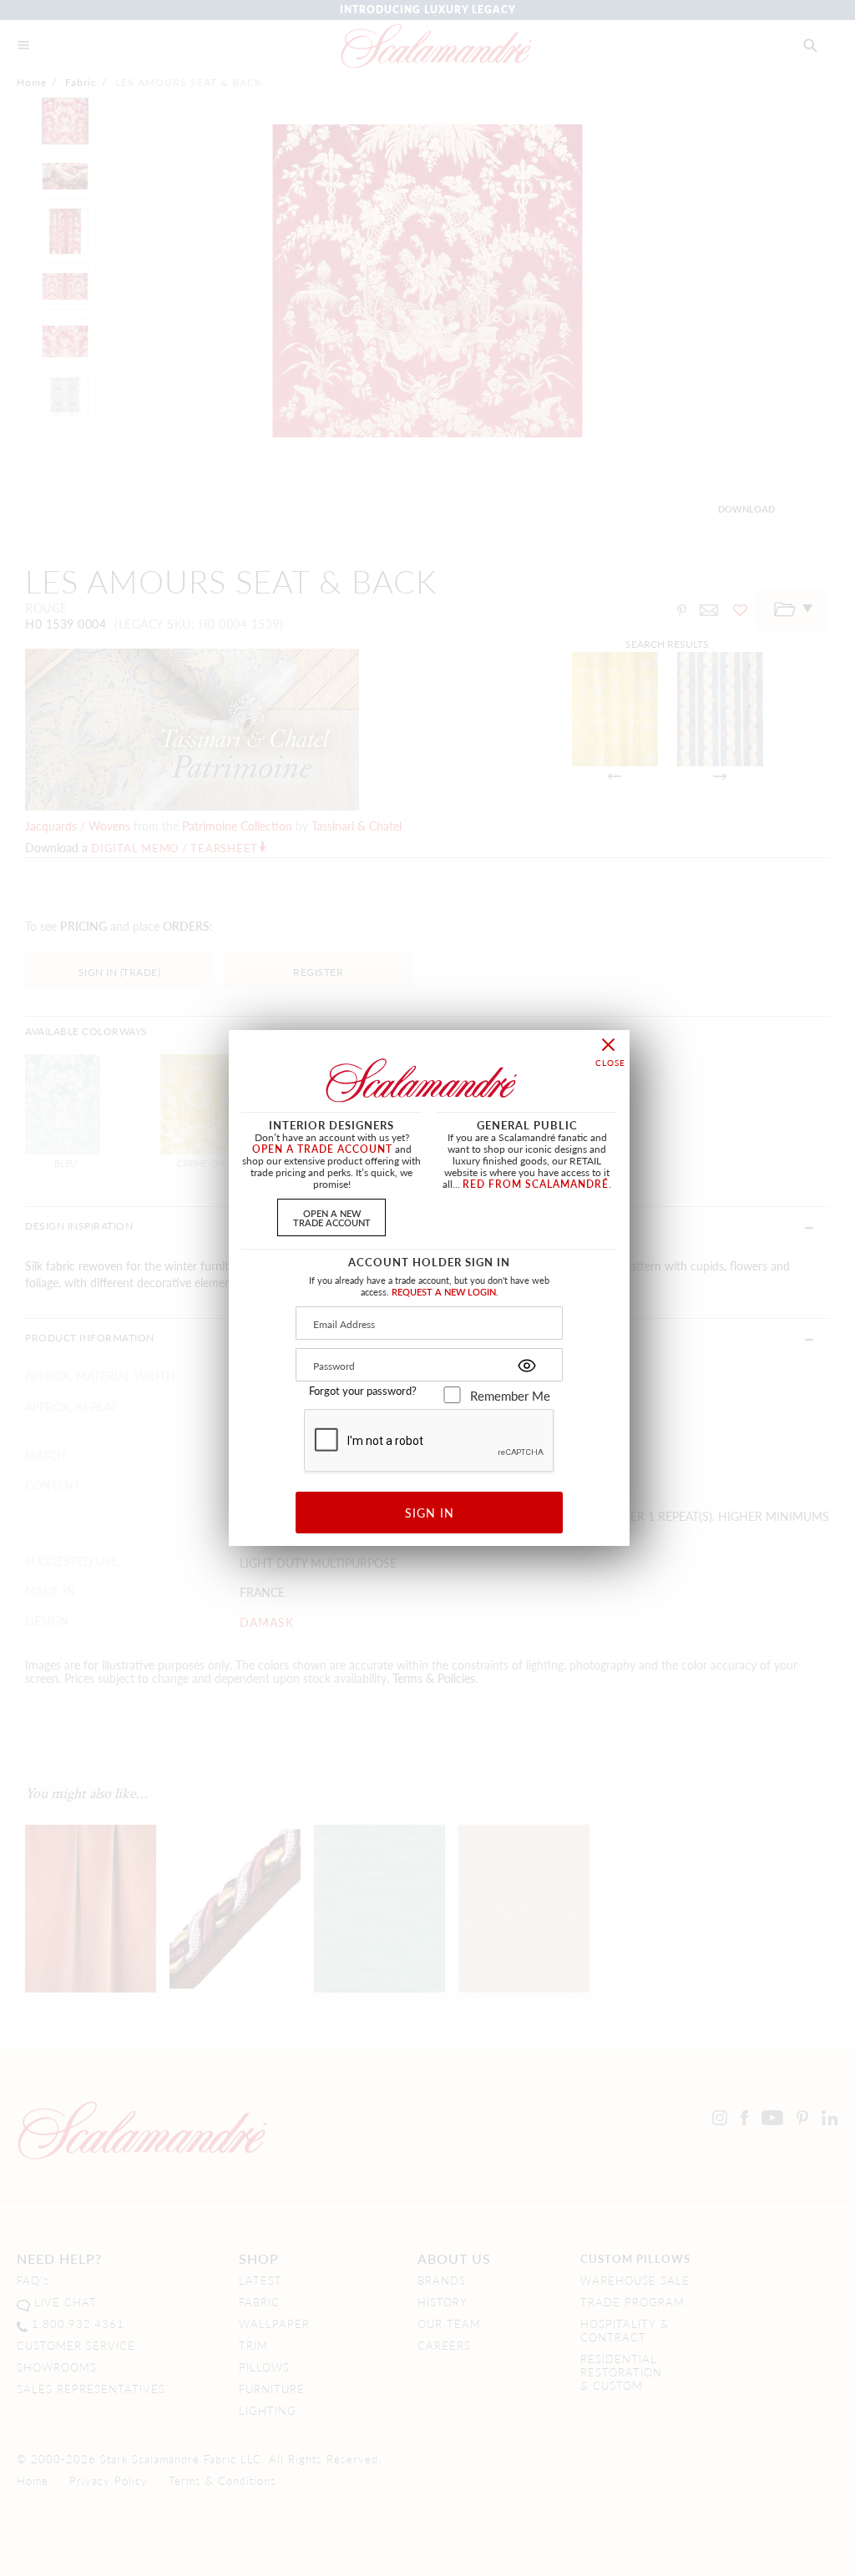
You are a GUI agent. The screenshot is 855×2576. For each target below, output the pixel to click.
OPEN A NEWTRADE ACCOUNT (332, 1217)
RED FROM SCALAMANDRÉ (536, 1184)
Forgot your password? (363, 1391)
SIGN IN (430, 1513)
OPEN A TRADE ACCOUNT (322, 1149)
